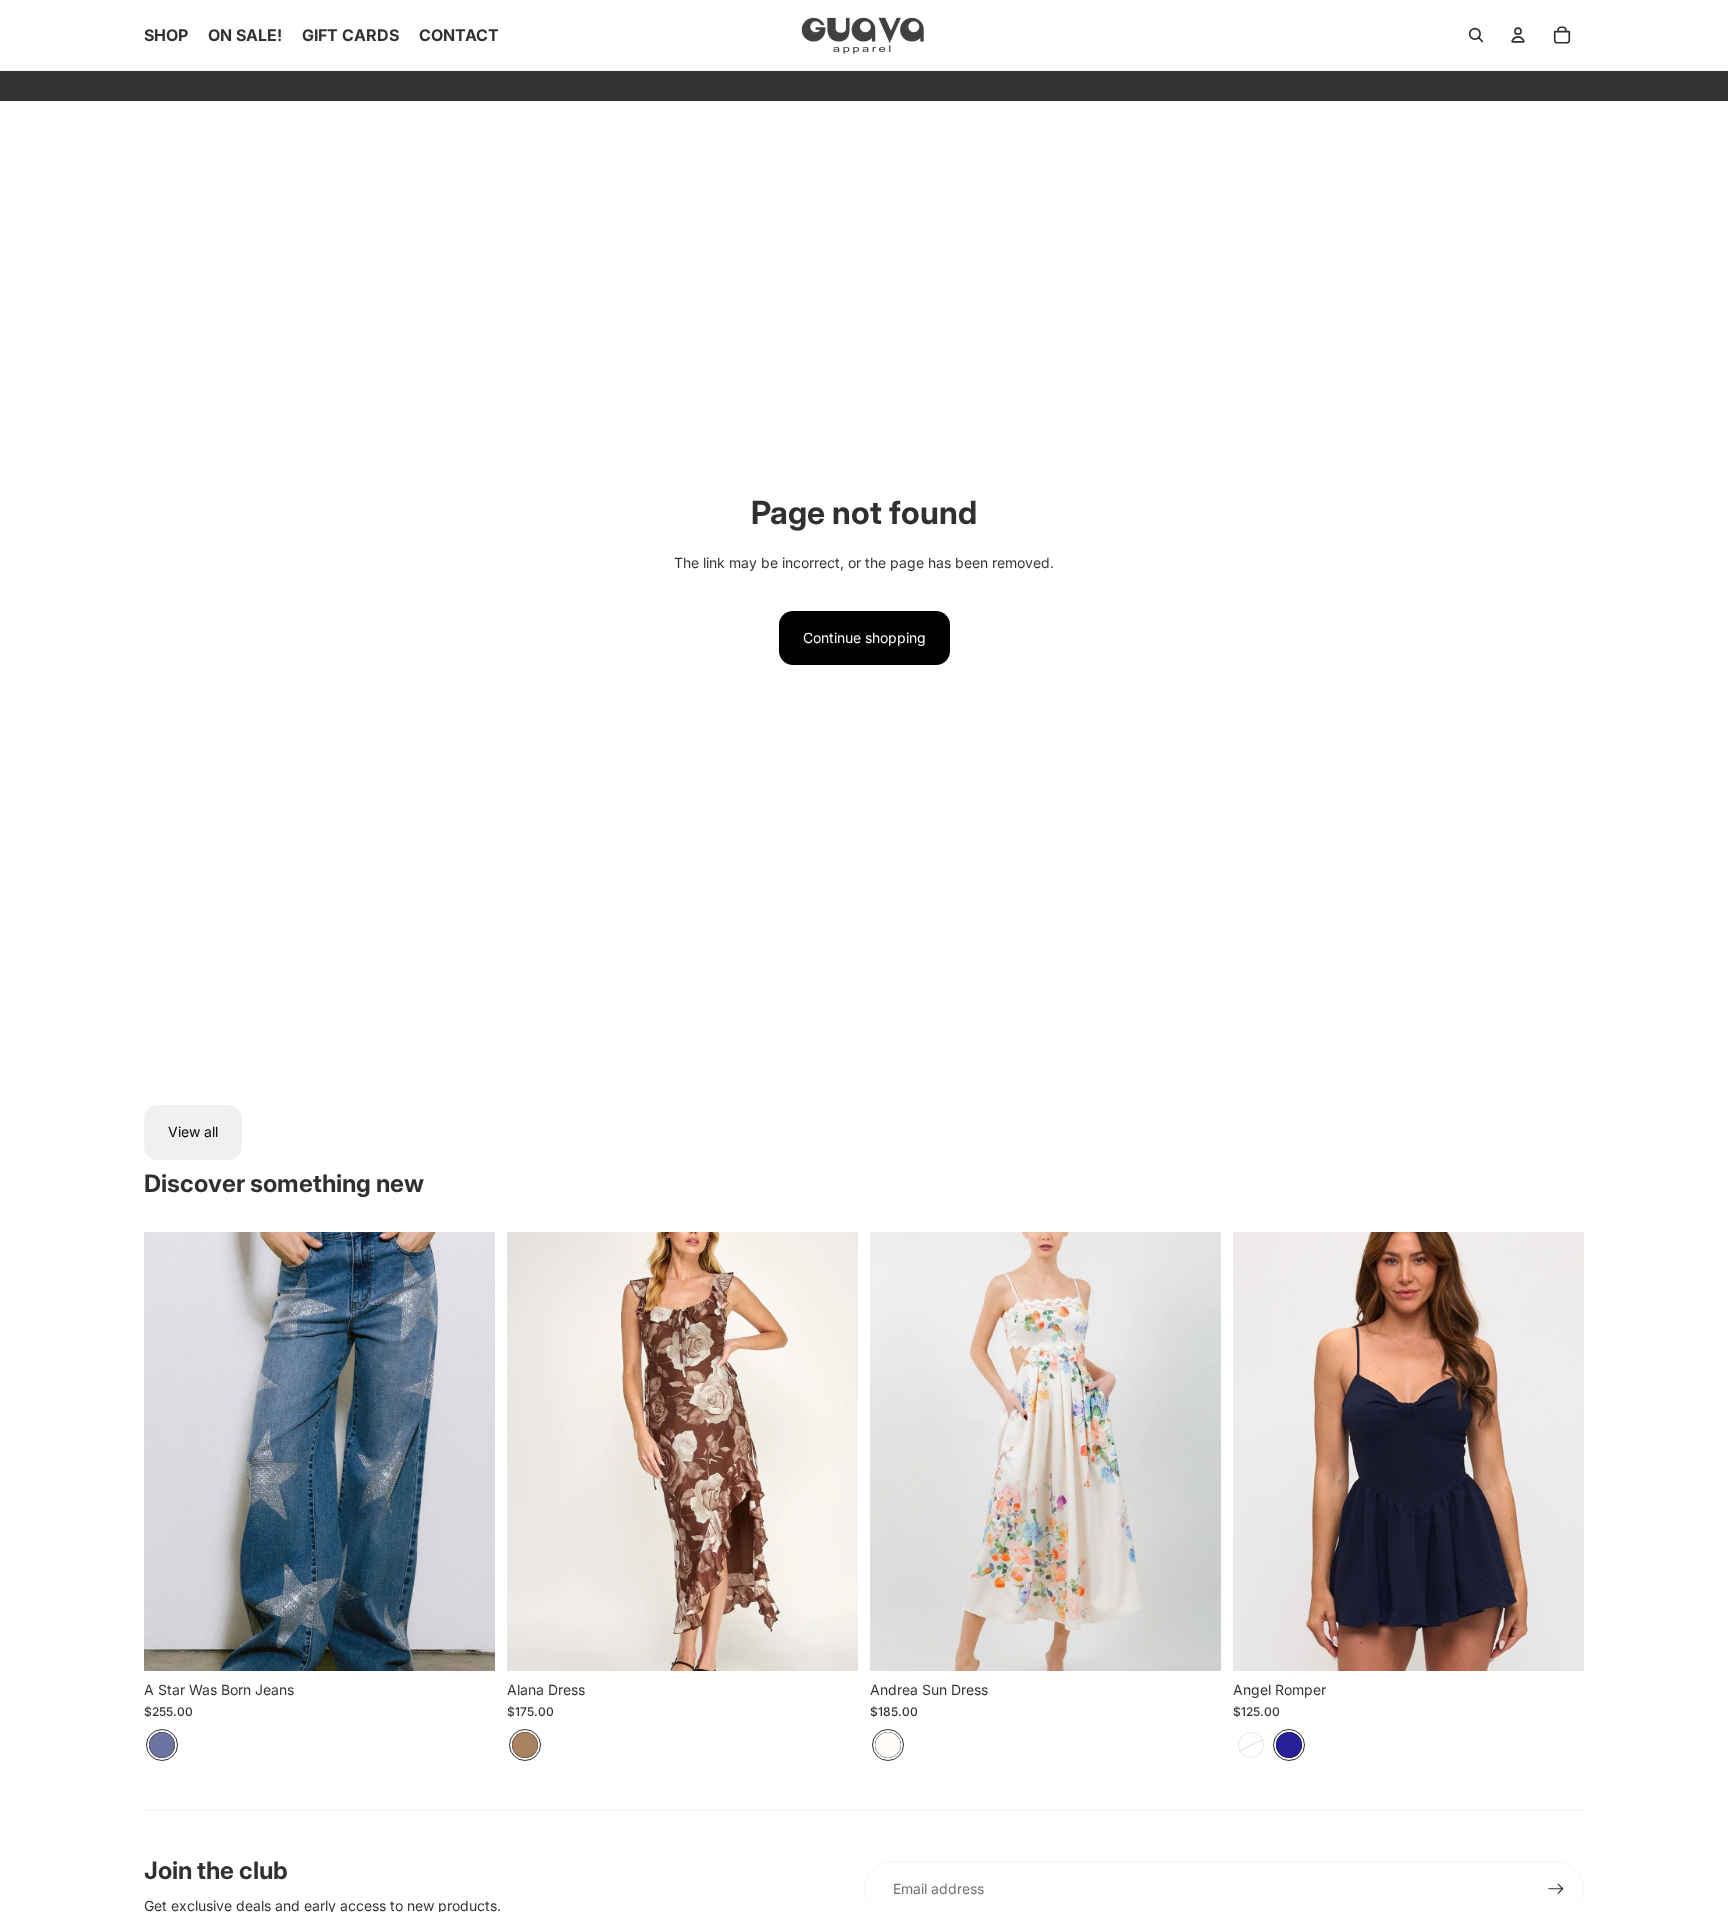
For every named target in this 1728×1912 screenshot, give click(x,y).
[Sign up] (1556, 1889)
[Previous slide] (174, 1451)
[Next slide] (465, 1451)
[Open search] (1476, 35)
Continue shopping (864, 637)
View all (193, 1131)
